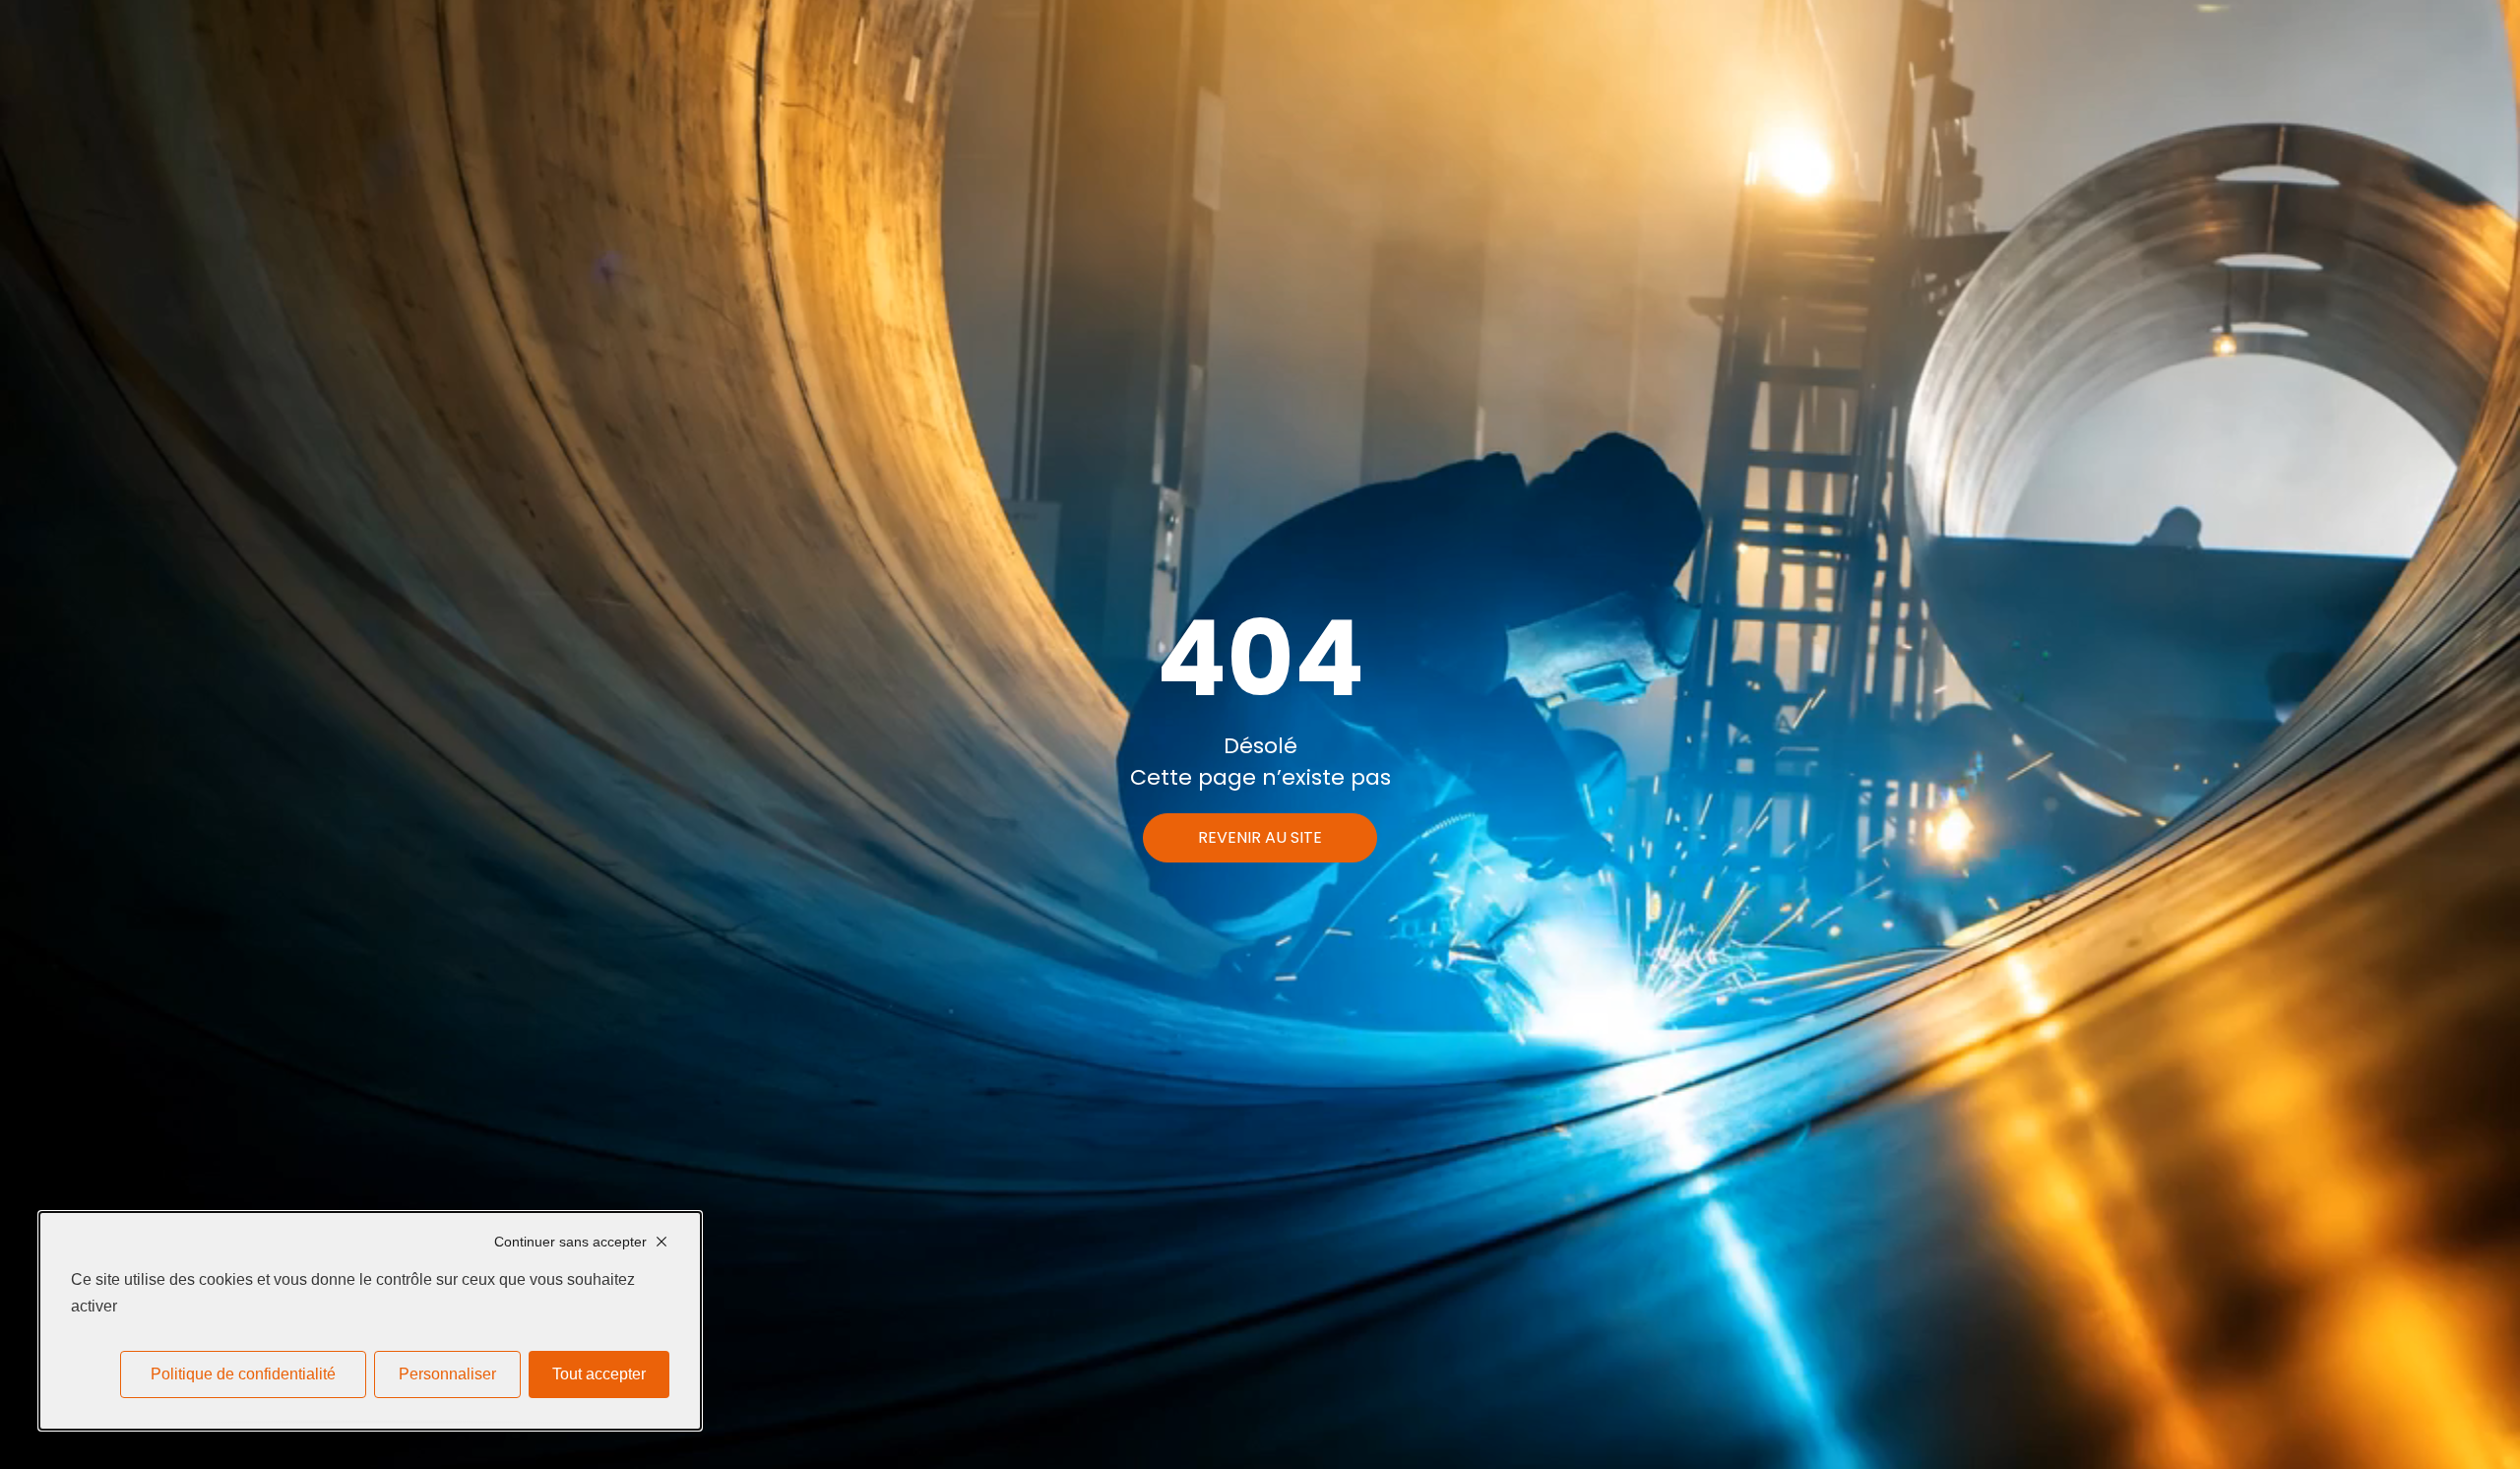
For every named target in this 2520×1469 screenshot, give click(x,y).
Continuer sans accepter (570, 1242)
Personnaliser (447, 1374)
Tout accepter (599, 1374)
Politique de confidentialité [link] (243, 1374)
